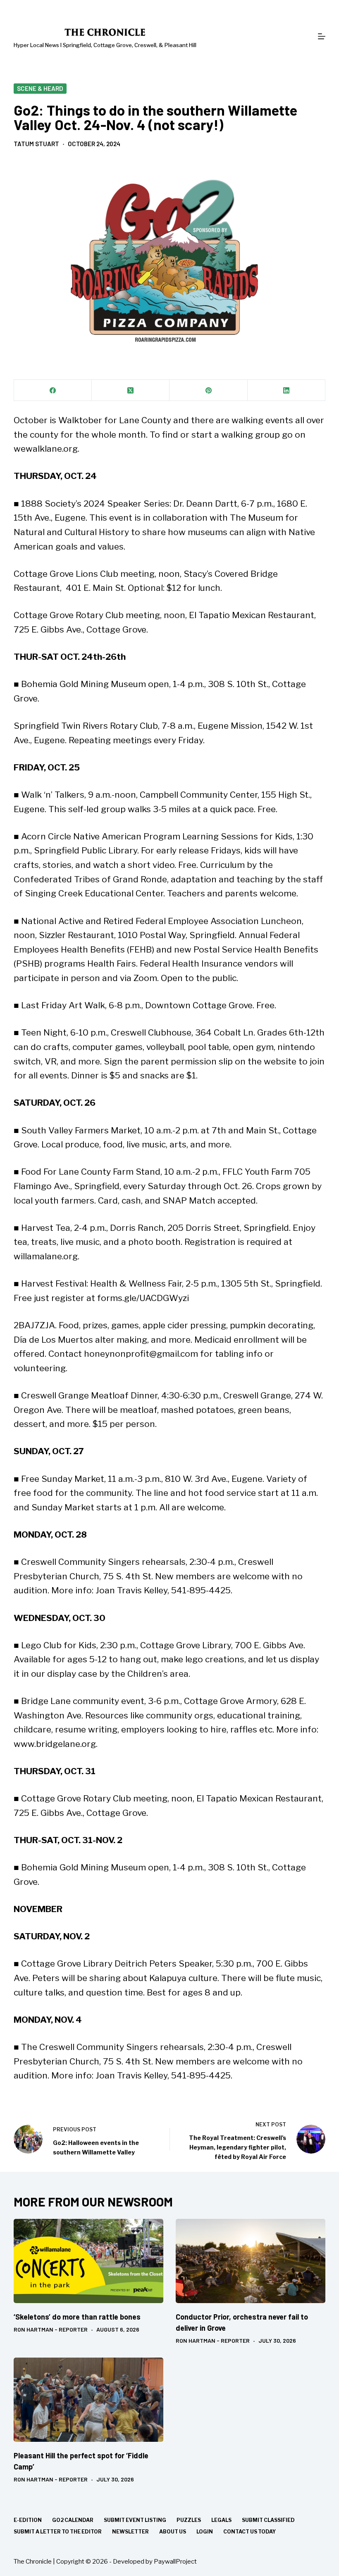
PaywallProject (175, 2562)
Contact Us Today (249, 2532)
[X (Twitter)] (131, 390)
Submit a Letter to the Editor (58, 2532)
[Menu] (322, 36)
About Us (173, 2532)
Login (205, 2532)
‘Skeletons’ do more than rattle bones (77, 2317)
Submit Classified (268, 2520)
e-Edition (28, 2520)
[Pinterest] (208, 390)
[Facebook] (53, 390)
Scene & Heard (40, 88)
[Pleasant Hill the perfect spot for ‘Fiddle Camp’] (88, 2400)
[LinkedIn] (286, 390)
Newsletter (130, 2532)
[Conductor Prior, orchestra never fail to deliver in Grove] (251, 2261)
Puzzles (189, 2520)
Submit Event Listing (135, 2520)
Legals (221, 2520)
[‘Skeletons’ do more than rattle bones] (88, 2261)
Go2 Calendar (73, 2520)
